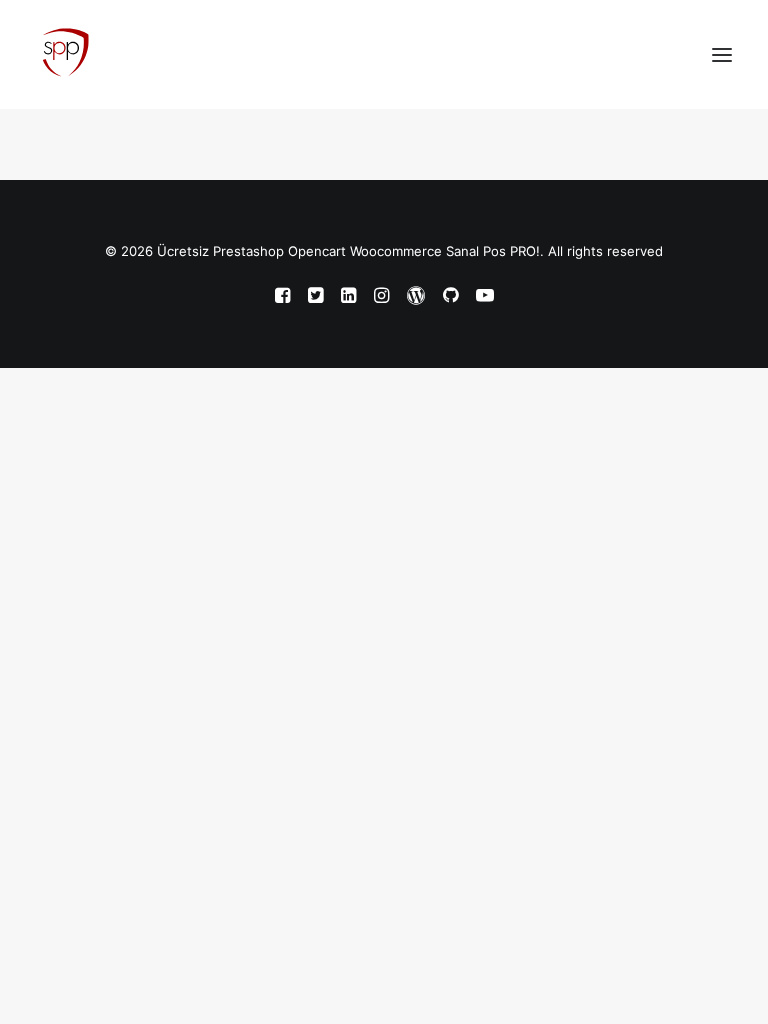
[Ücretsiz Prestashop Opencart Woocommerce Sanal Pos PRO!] (63, 54)
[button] (722, 54)
